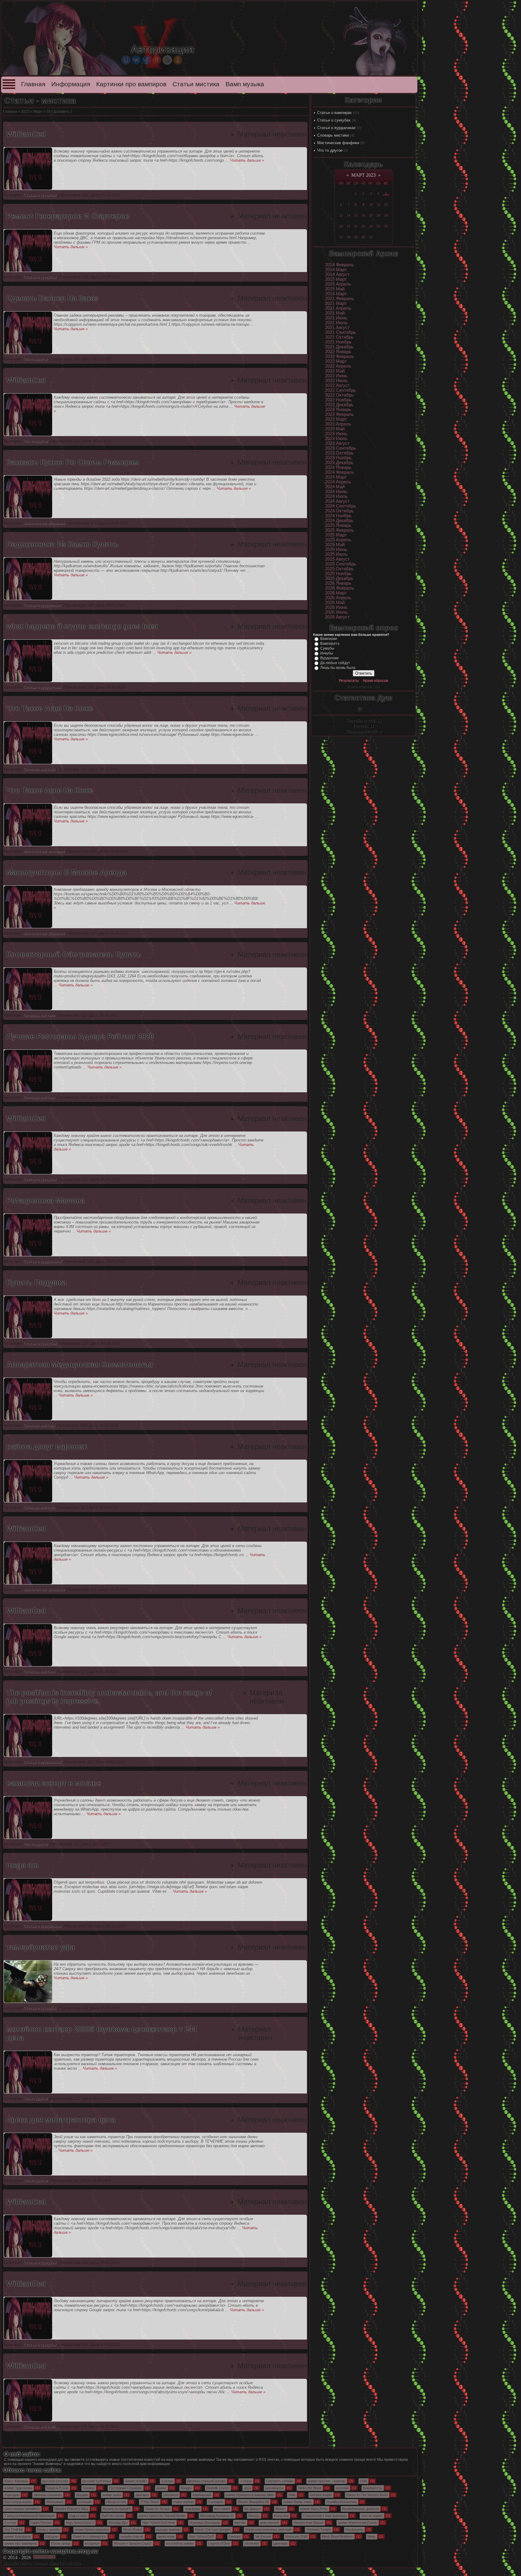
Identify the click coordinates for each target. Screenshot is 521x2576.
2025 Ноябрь (338, 574)
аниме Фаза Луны (314, 2509)
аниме (161, 2488)
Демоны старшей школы (206, 2481)
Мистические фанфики (338, 143)
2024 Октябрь (339, 511)
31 (371, 237)
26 (386, 226)
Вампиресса (373, 2488)
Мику (371, 2536)
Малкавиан (55, 2502)
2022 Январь (338, 352)
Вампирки (329, 639)
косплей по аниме (180, 2543)
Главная (33, 84)
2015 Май (335, 289)
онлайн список (132, 2536)
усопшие (85, 2502)
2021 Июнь (336, 318)
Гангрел (235, 2536)
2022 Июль (336, 381)
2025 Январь (338, 525)
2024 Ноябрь (338, 516)
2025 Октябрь (339, 569)
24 (371, 226)
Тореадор (12, 2495)
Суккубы (327, 648)
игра (247, 2488)
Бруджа (82, 2495)
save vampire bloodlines (22, 2509)
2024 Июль (336, 496)
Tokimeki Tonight (319, 2530)
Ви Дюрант (253, 2509)
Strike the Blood (310, 2488)
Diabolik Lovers (218, 2488)
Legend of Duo (219, 2543)
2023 (25, 112)
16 (363, 215)
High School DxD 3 (80, 2523)
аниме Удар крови (18, 2488)
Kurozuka (281, 2516)
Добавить (62, 112)
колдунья (92, 2543)
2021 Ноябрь (338, 342)
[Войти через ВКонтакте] (136, 60)
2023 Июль (336, 438)
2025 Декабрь (339, 578)
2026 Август (337, 617)
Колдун (186, 2488)
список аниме (372, 2516)
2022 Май (335, 371)
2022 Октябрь (339, 395)
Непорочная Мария (308, 2523)
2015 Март (336, 279)
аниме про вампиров (21, 2543)
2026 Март (336, 593)
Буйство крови (113, 2516)
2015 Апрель (338, 284)
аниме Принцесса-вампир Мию (250, 2495)
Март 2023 (363, 175)
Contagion (216, 2502)
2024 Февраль (339, 472)
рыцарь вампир (168, 2530)
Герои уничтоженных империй (268, 2530)
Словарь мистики (333, 135)
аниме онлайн (136, 2481)
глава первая (183, 2502)
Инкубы (327, 653)
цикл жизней (270, 2523)
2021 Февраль (339, 299)
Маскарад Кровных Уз (217, 2516)
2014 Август (337, 274)
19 (386, 215)
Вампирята (330, 644)
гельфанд (192, 2509)
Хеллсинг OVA (296, 2536)
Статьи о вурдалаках (336, 128)
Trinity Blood (150, 2502)
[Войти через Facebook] (147, 60)
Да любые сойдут (335, 663)
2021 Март (336, 303)
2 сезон (246, 2481)
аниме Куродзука (18, 2536)
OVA (363, 2481)
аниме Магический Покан (357, 2523)
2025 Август (337, 559)
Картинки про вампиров (131, 84)
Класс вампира (16, 2481)
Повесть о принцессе (89, 2536)
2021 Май (335, 313)
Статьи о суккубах (334, 120)
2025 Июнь (336, 549)
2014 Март (336, 270)
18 (378, 215)
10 (371, 204)
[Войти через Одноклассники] (178, 60)
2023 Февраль (339, 414)
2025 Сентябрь (341, 564)
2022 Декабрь (339, 405)
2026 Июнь (336, 607)
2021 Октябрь (339, 337)
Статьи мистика (196, 84)
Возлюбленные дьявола (360, 2509)
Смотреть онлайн (280, 2481)
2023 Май (335, 429)
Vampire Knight (321, 2495)
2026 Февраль (339, 588)
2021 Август (337, 328)
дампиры (280, 2543)
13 (341, 215)
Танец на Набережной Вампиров (30, 2516)
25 (378, 226)
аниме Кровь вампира (92, 2530)
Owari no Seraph (158, 2509)
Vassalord (171, 2495)
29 (356, 237)
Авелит (240, 2523)
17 (371, 215)
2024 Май (335, 487)
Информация (71, 84)
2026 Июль (336, 612)
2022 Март (336, 361)
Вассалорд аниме (18, 2502)
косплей (342, 2488)
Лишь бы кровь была (338, 668)
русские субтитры (96, 2481)
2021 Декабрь (339, 347)
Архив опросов (375, 681)
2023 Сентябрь (341, 448)
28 (349, 237)
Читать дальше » (247, 160)
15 (356, 215)
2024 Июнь (336, 492)
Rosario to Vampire (117, 2509)
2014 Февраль (339, 265)
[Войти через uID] (126, 60)
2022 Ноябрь (338, 400)
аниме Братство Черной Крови (162, 2516)
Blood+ (281, 2509)
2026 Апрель (338, 598)
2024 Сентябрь (341, 506)
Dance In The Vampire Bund (367, 2495)
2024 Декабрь (339, 521)
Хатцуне (52, 2536)
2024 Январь (338, 467)
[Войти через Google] (167, 60)
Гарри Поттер (41, 2523)
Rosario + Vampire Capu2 (133, 2543)
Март (38, 112)
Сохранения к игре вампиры (325, 2516)
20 (341, 226)
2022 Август (337, 385)
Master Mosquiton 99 (253, 2502)
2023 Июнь (336, 434)
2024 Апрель (338, 482)
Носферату (354, 2530)
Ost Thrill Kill (14, 2530)
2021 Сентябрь (341, 332)
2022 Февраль (339, 356)
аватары (142, 2495)
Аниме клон (46, 2563)
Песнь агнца (61, 2543)
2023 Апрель (338, 424)
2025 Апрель (338, 540)
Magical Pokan (57, 2488)
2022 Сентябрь (341, 390)
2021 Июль (336, 323)
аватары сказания (48, 2495)
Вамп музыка (245, 84)
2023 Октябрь (339, 453)
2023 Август (337, 443)
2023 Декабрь (339, 463)
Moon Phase (133, 2530)
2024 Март (336, 477)
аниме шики (112, 2495)
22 (356, 226)
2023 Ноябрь (338, 458)
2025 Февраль (339, 530)
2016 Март (336, 294)
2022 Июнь (336, 376)
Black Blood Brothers (337, 2536)
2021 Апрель (338, 308)
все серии (222, 2509)
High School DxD (202, 2536)
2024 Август (337, 501)
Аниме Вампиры (47, 2464)
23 (363, 226)
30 (363, 237)
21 (349, 226)
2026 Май (335, 603)
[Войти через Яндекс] (157, 60)
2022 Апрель (338, 366)
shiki (292, 2495)
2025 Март (336, 535)
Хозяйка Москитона (341, 2502)
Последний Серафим (125, 2488)
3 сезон (10, 2523)
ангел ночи (166, 2536)
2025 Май (335, 545)
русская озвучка (55, 2481)
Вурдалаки (329, 658)
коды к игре (78, 2516)
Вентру (254, 2516)
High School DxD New (159, 2523)
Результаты (349, 681)
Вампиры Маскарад (205, 2523)
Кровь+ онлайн (49, 2530)
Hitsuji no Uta (116, 2502)
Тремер (89, 2488)
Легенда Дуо (118, 2523)
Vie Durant (263, 2536)
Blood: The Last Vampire (213, 2530)
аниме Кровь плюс (298, 2502)
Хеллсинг (252, 2543)
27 (341, 237)
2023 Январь (338, 410)
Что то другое (330, 150)
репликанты (274, 2488)
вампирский (202, 2495)
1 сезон (167, 2481)
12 (386, 204)
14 (349, 215)
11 (379, 204)
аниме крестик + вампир (327, 2481)
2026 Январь (338, 583)
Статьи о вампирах (335, 113)
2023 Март (336, 419)
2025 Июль (336, 554)
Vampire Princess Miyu (71, 2509)
